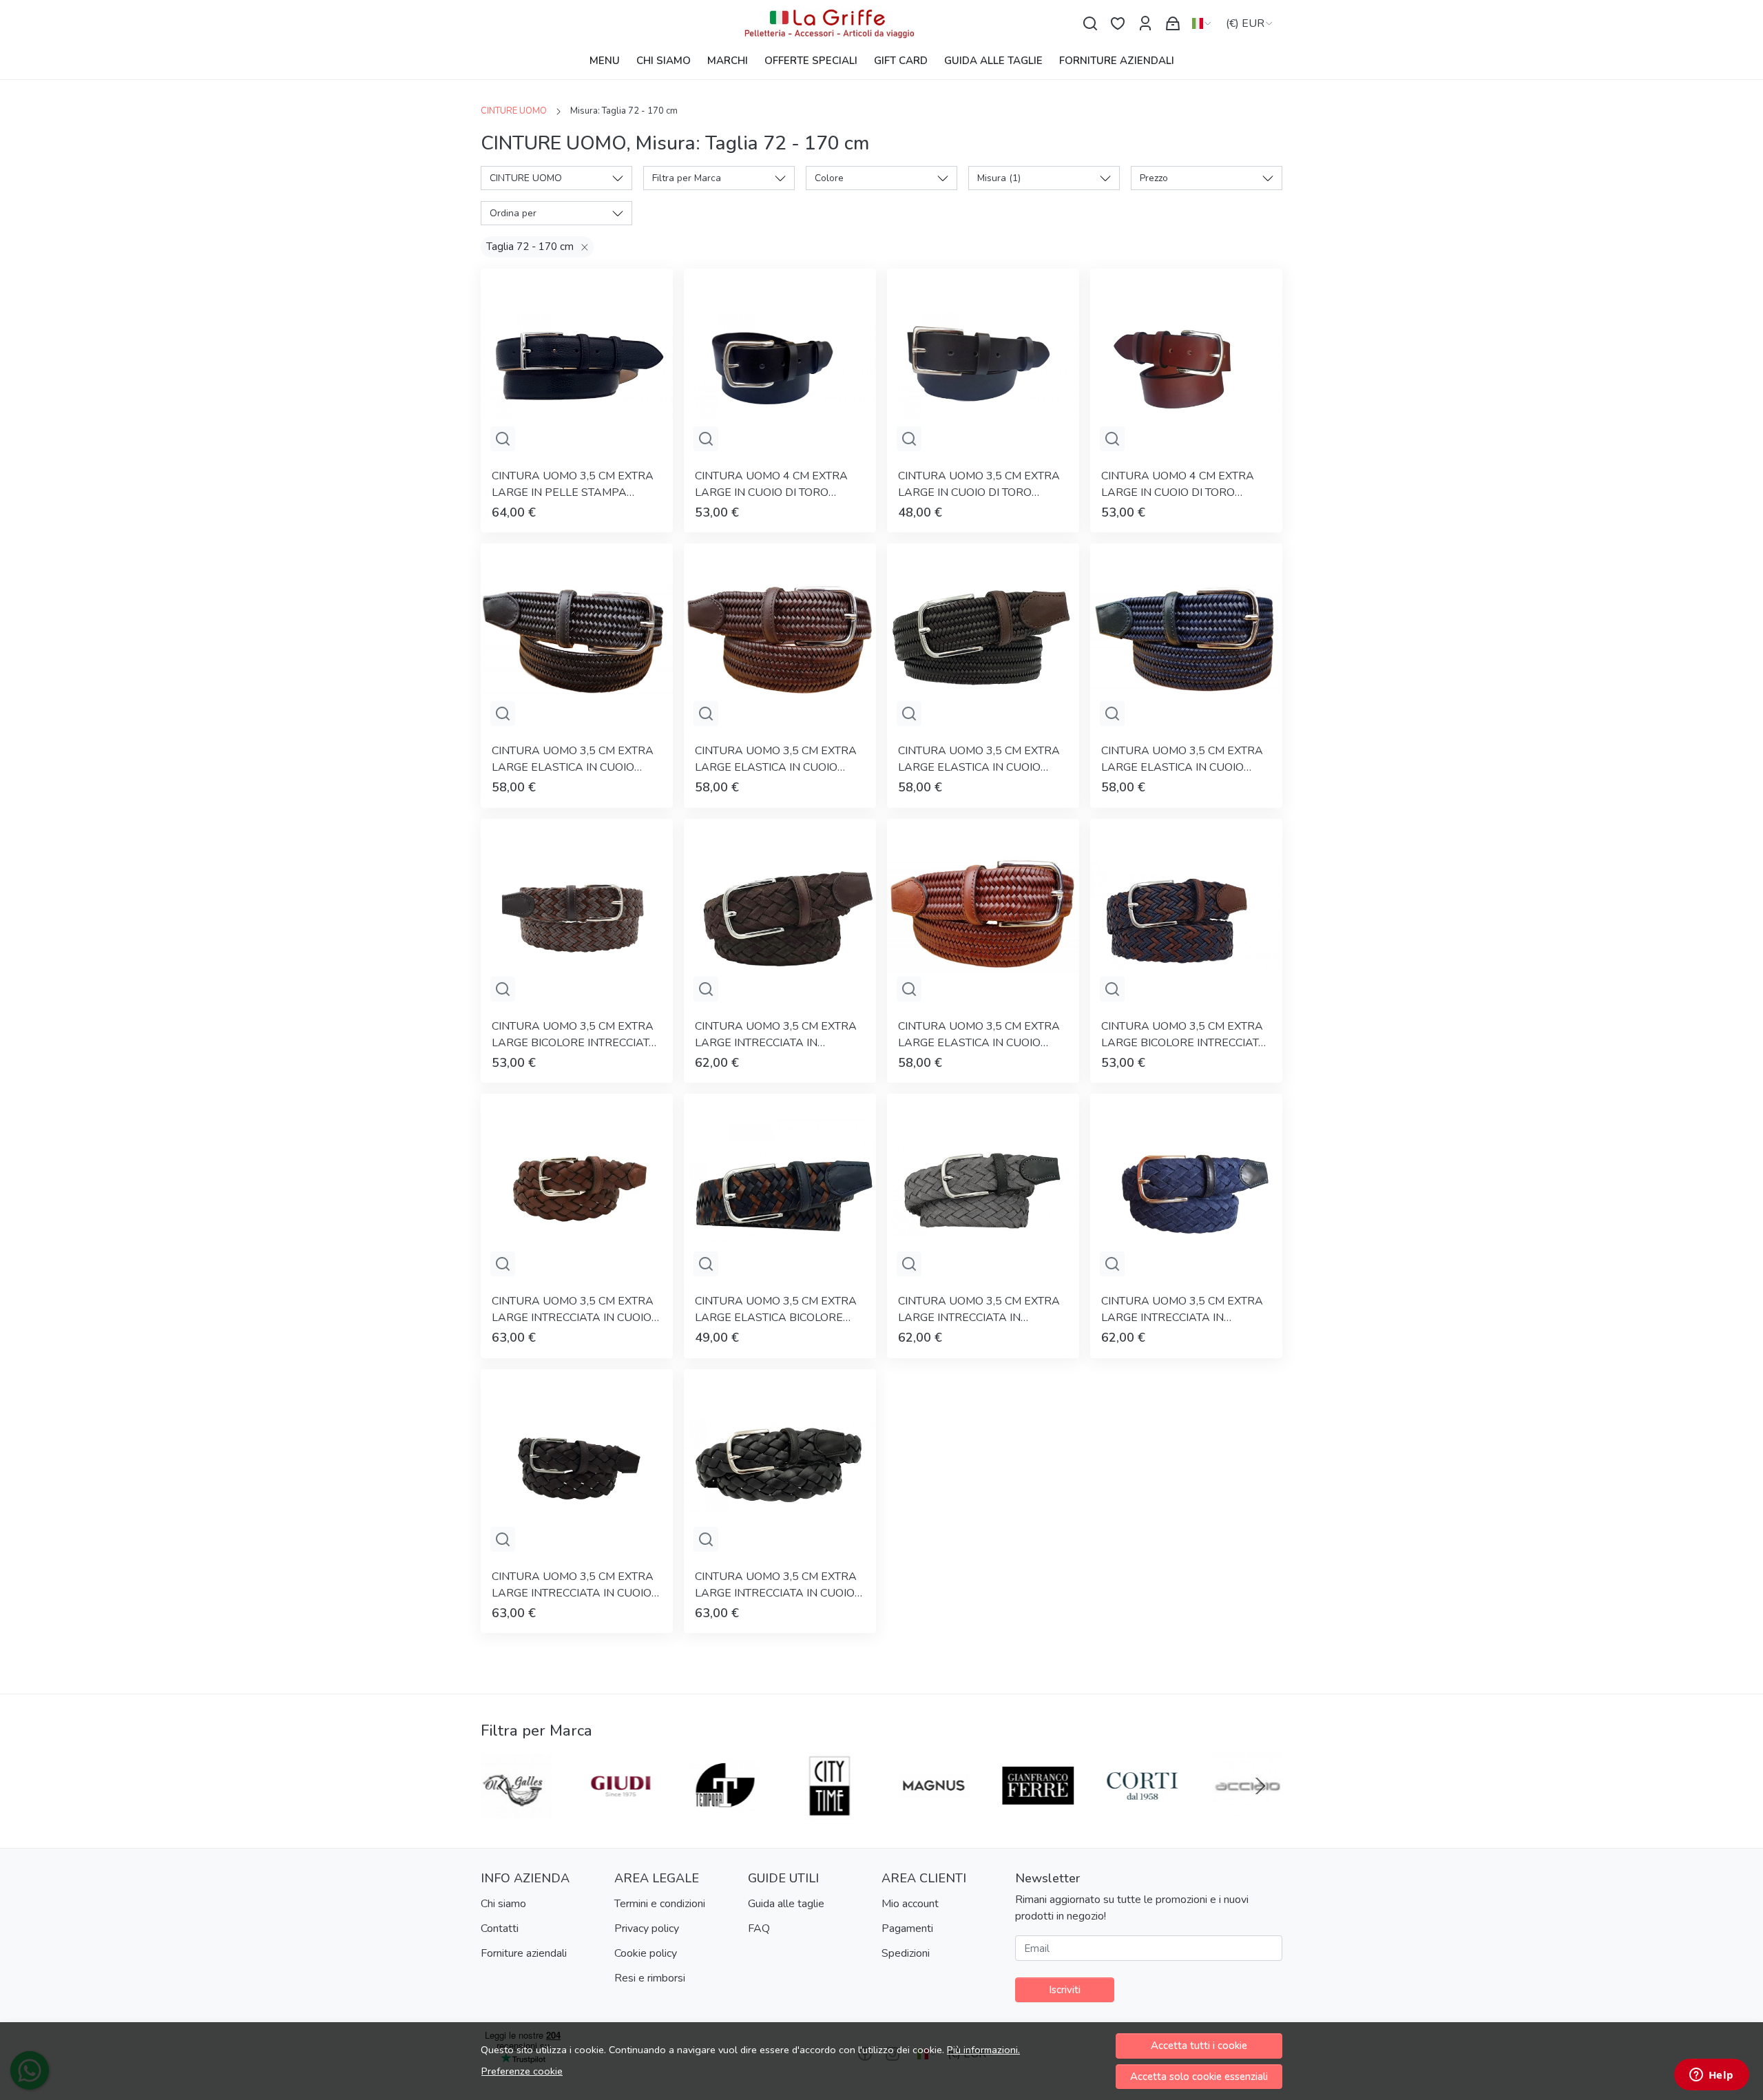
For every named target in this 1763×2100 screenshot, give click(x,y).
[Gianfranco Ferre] (1039, 1812)
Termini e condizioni (660, 1904)
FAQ (759, 1929)
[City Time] (830, 1812)
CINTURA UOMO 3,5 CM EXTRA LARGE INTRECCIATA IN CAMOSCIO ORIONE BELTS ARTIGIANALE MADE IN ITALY (776, 1035)
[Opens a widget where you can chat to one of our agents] (1711, 2076)
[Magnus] (934, 1812)
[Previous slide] (503, 1786)
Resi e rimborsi (650, 1978)
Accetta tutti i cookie (1199, 2046)
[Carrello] (1173, 24)
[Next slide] (1260, 1786)
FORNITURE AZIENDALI (1117, 61)
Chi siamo (503, 1904)
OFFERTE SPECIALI (811, 61)
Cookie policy (646, 1953)
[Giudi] (621, 1812)
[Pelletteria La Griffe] (881, 24)
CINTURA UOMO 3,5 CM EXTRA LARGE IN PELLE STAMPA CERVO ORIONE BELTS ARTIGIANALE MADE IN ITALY (573, 485)
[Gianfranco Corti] (1143, 1812)
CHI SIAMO (664, 61)
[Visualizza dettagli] (503, 439)
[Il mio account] (1145, 24)
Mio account (910, 1904)
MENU (605, 61)
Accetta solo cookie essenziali (1199, 2077)
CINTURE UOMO (514, 111)
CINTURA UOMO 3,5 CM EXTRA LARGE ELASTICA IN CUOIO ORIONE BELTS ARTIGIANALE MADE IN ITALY (573, 759)
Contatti (500, 1929)
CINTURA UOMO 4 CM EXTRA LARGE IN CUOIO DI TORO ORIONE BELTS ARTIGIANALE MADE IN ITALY (771, 485)
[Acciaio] (1247, 1812)
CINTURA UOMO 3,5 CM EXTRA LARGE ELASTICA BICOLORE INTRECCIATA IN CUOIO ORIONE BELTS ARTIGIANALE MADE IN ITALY (778, 1310)
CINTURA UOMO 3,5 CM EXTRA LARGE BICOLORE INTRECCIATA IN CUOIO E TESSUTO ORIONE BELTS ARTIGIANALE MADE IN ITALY (574, 1035)
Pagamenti (907, 1929)
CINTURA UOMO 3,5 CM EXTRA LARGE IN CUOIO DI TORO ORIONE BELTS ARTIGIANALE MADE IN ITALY (979, 485)
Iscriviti (1065, 1990)
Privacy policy (647, 1929)
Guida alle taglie (786, 1904)
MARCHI (728, 61)
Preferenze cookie (522, 2071)
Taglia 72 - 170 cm (530, 247)
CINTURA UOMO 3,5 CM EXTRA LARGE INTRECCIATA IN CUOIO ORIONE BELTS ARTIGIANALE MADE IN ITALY (573, 1310)
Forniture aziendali (524, 1953)
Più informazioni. (983, 2050)
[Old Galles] (517, 1812)
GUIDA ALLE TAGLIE (993, 61)
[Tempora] (725, 1812)
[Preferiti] (1118, 24)
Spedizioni (906, 1953)
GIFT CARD (901, 61)
